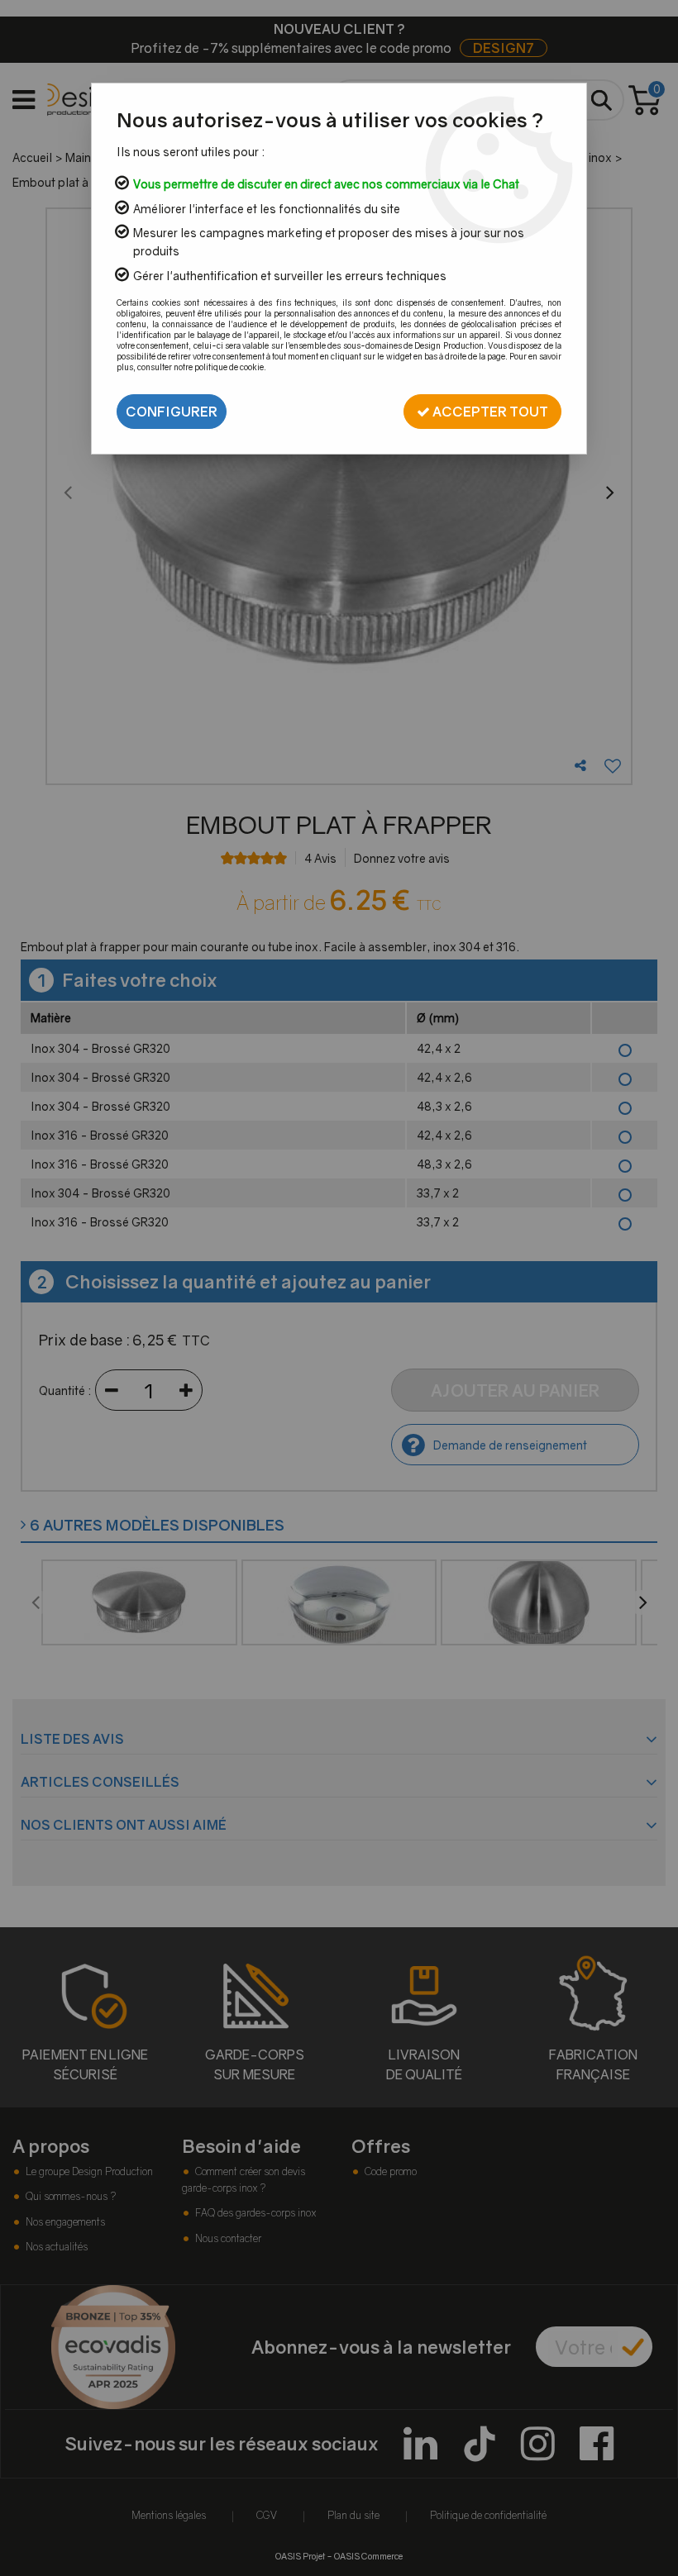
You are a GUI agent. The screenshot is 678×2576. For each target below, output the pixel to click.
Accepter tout (489, 412)
